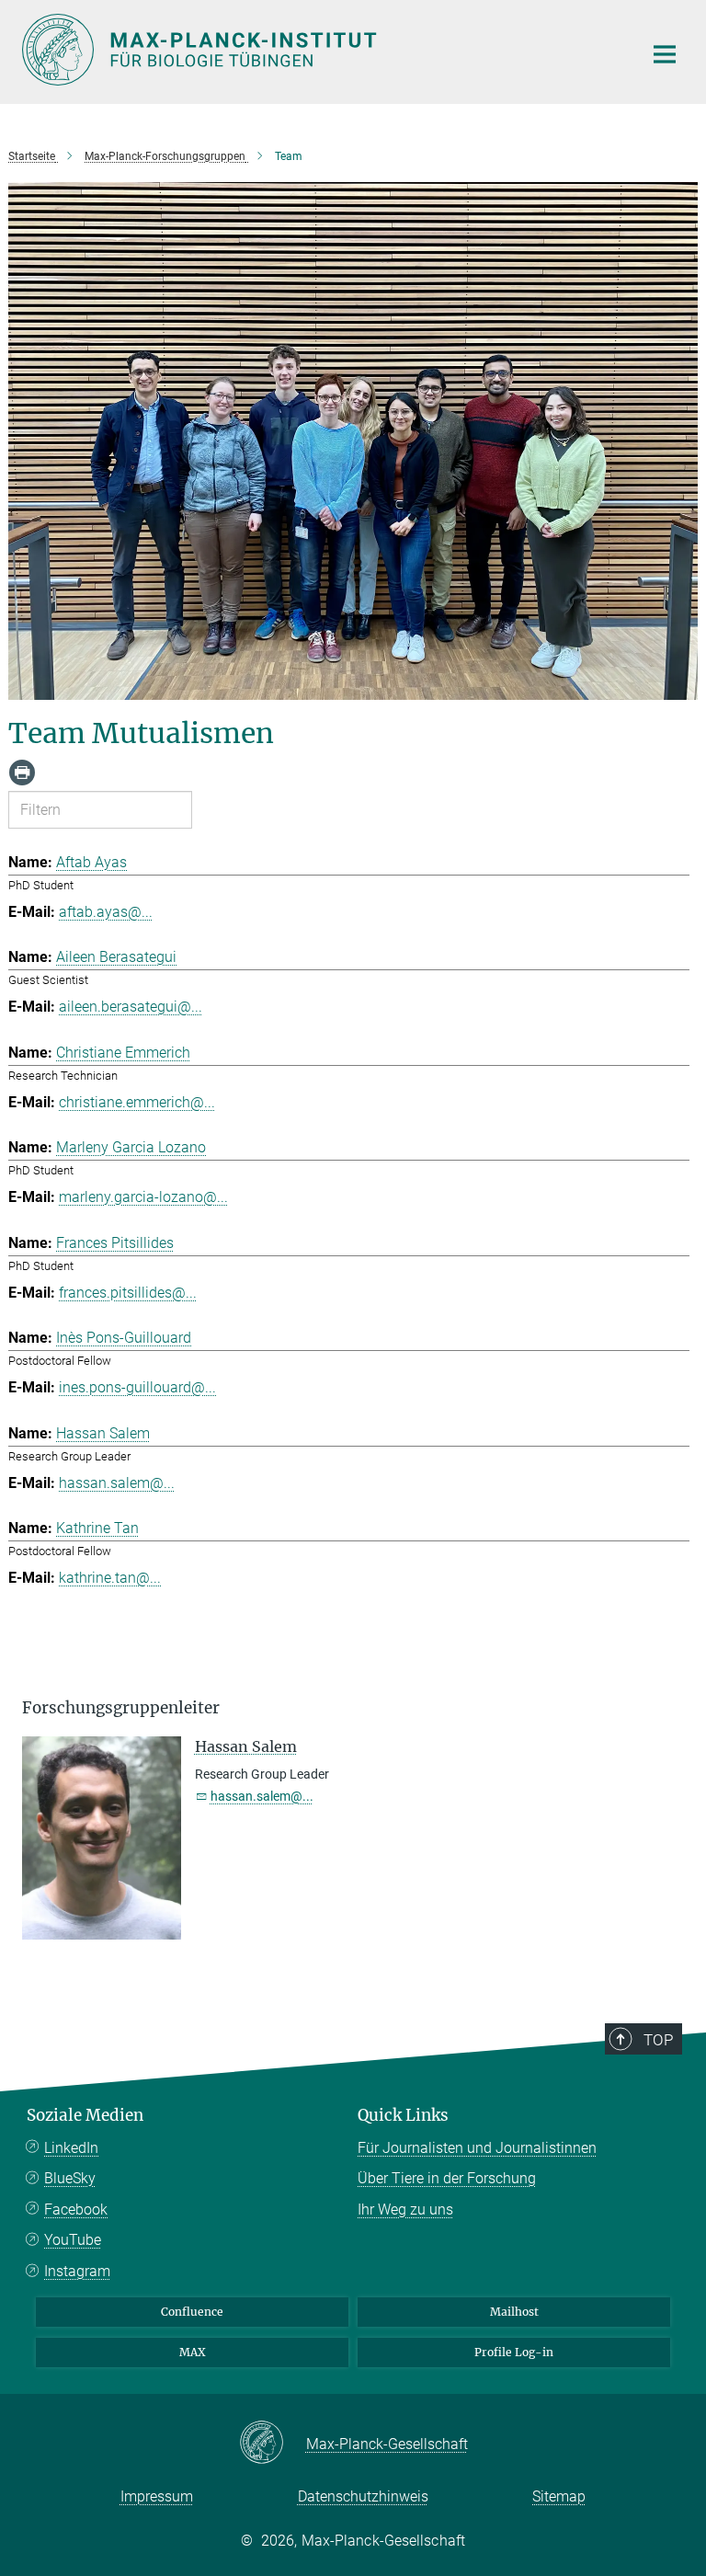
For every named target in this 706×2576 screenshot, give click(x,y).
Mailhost (514, 2312)
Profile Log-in (514, 2352)
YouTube (73, 2240)
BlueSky (70, 2178)
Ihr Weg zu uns (405, 2210)
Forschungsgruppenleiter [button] (121, 1708)
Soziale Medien (85, 2115)
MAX (193, 2352)
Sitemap (559, 2496)
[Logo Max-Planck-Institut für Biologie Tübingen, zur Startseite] (321, 50)
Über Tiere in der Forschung (447, 2178)
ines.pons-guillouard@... (137, 1387)
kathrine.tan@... (110, 1578)
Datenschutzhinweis (363, 2496)
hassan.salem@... (117, 1483)
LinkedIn (71, 2148)
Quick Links (403, 2115)
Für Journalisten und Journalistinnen (477, 2148)
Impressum (157, 2496)
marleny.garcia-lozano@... (143, 1197)
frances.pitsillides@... (128, 1293)
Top (658, 2040)
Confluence (192, 2312)
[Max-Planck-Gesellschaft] (273, 2444)
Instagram (77, 2271)
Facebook (76, 2210)
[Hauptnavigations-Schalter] (665, 54)
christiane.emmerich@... (137, 1102)
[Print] (22, 773)
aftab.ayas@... (106, 912)
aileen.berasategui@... (131, 1007)
